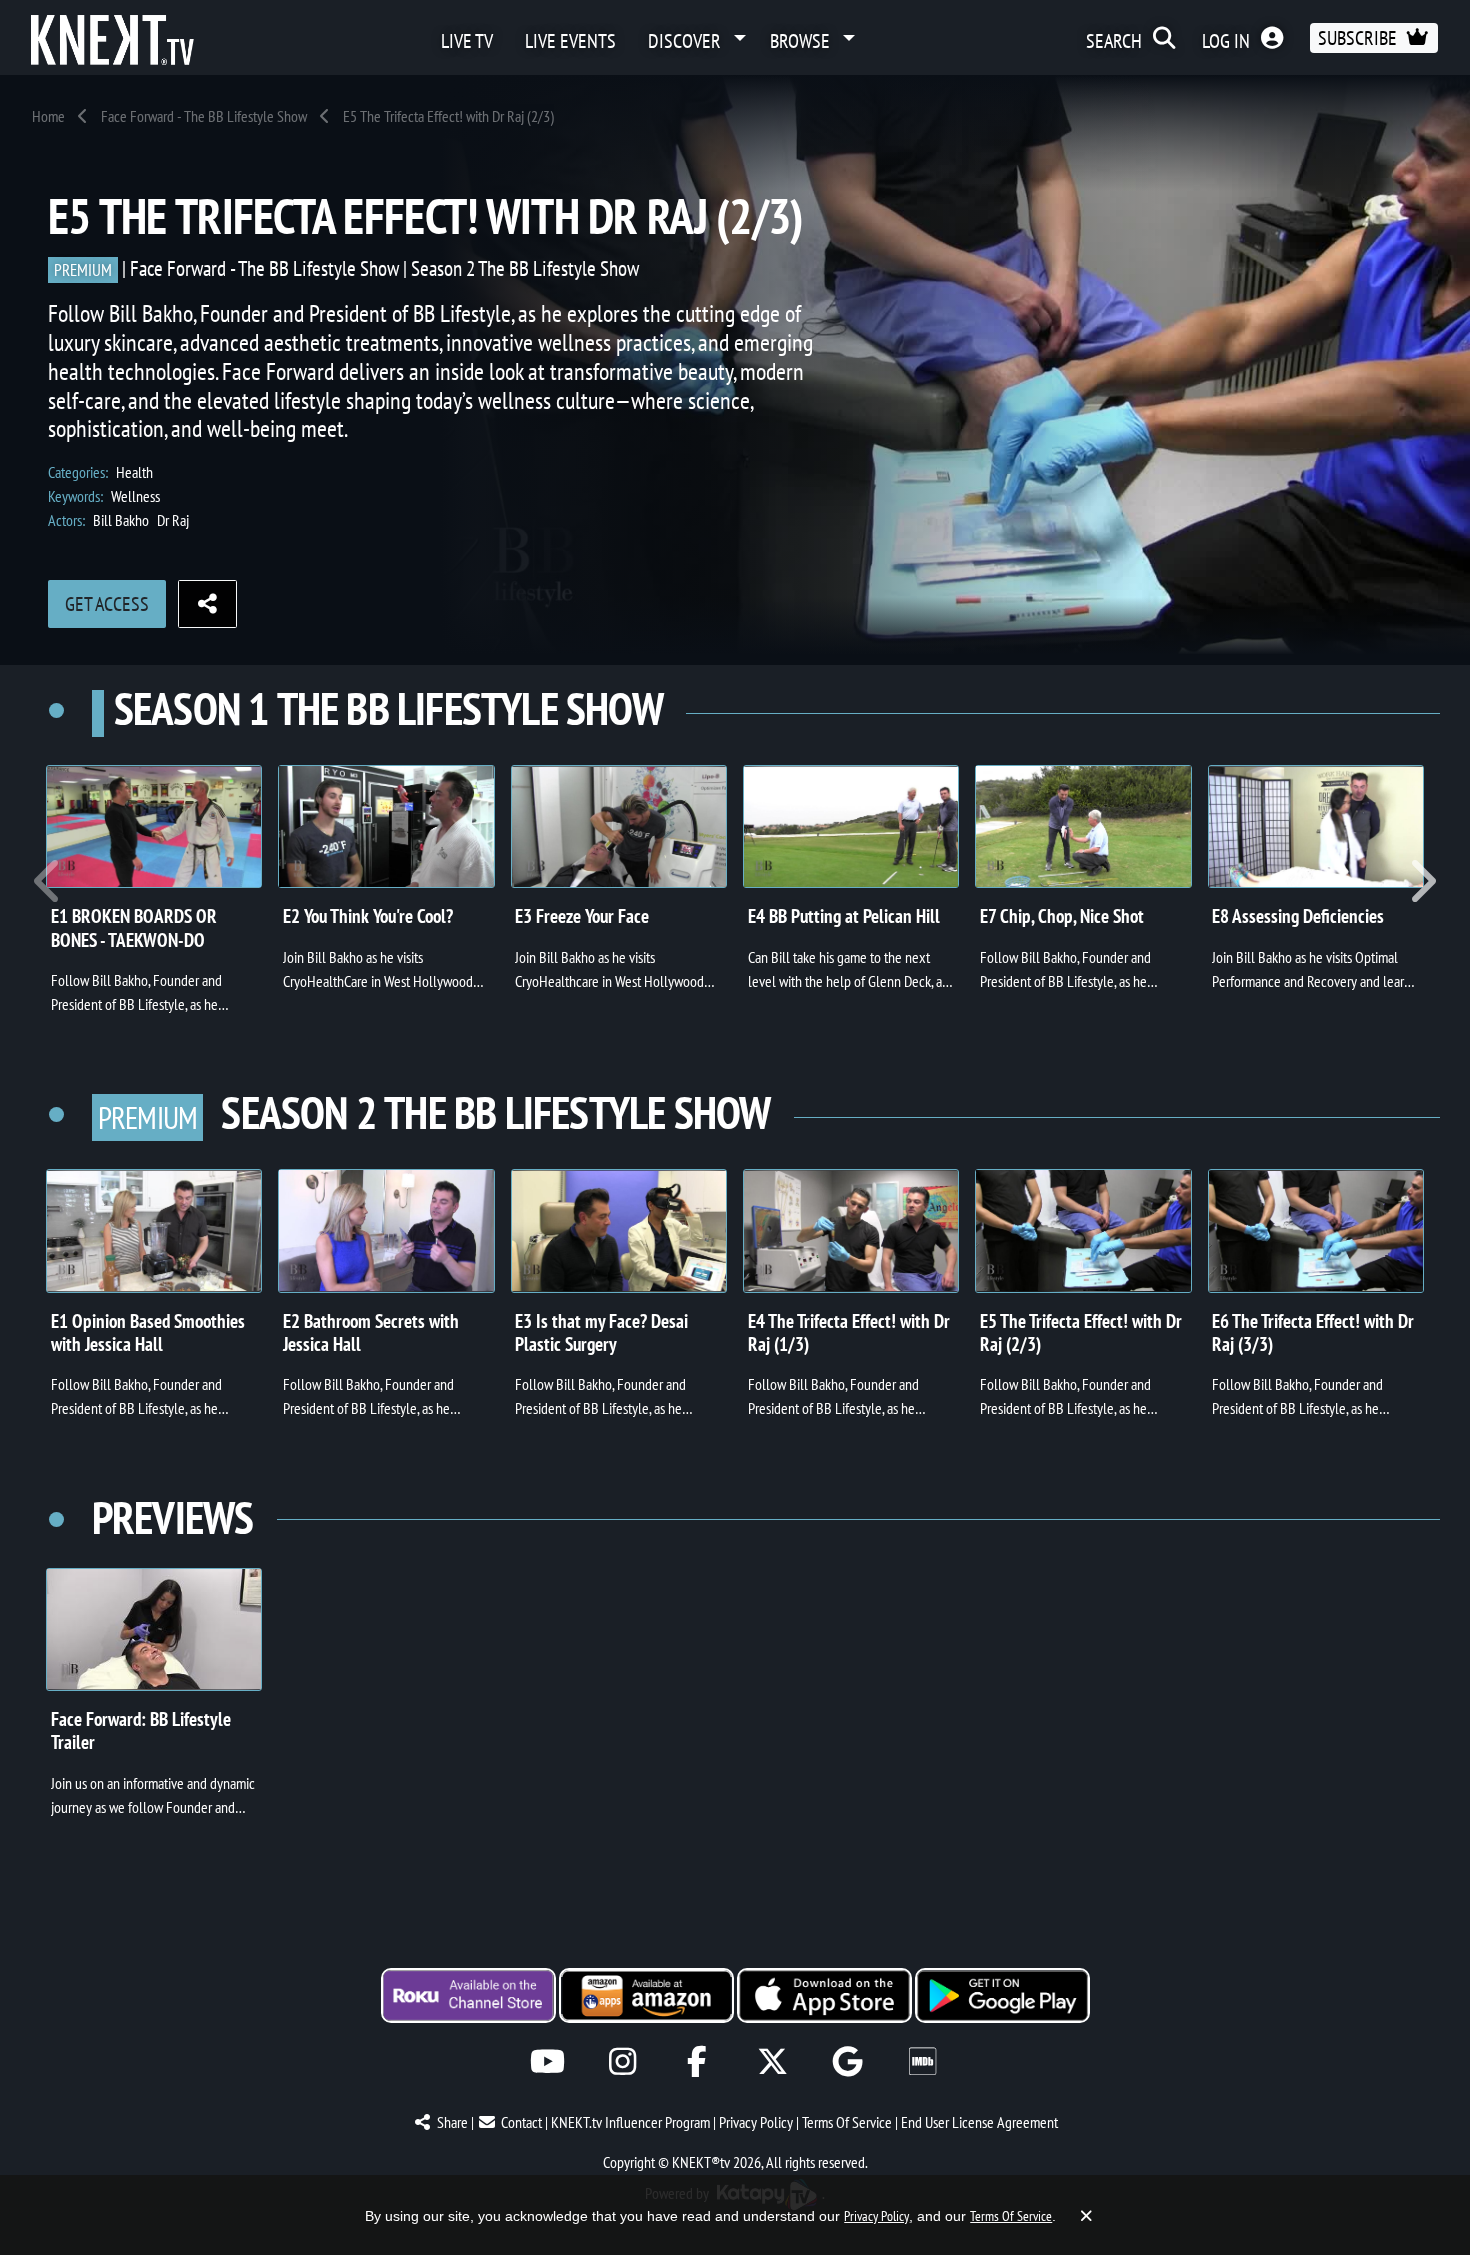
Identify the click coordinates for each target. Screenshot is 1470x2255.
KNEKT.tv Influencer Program (630, 2122)
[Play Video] (154, 827)
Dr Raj (173, 520)
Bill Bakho (121, 520)
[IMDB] (922, 2061)
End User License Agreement (979, 2122)
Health (134, 472)
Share (452, 2122)
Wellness (135, 496)
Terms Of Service (847, 2122)
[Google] (847, 2061)
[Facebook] (697, 2061)
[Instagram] (622, 2061)
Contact (521, 2122)
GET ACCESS (107, 604)
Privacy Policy (756, 2122)
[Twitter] (772, 2061)
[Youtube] (547, 2061)
